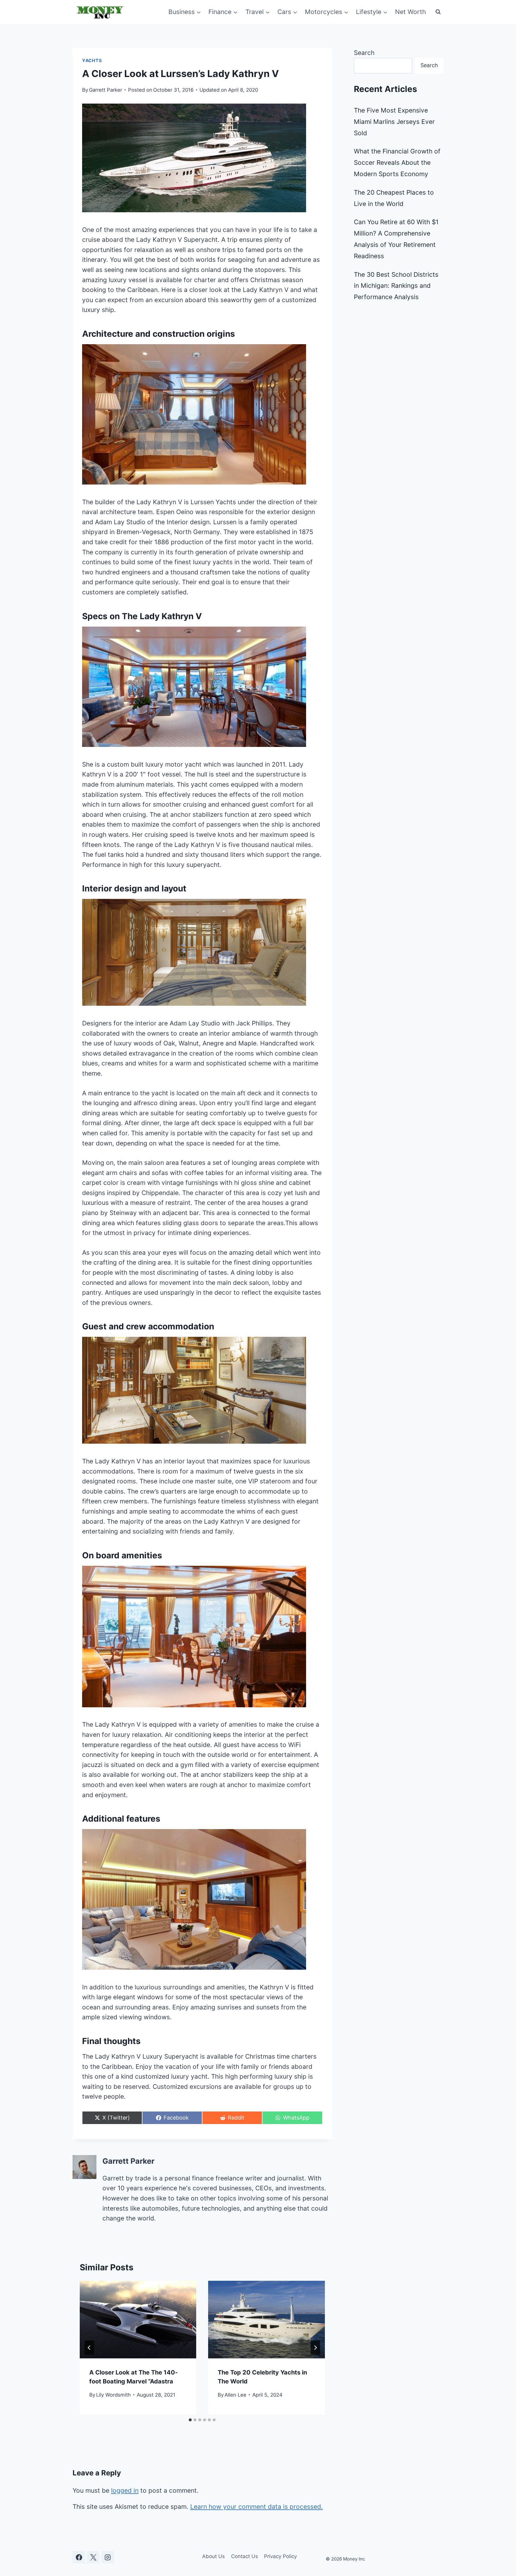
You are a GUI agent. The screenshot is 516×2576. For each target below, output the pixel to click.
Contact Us (245, 2556)
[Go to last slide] (89, 2348)
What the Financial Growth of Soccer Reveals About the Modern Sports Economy (397, 163)
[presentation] (138, 2320)
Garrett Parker (106, 90)
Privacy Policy (280, 2556)
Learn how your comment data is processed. (257, 2507)
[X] (93, 2557)
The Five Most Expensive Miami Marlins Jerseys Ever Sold (394, 122)
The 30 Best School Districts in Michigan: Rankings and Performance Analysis (396, 286)
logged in (125, 2490)
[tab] (190, 2420)
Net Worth (410, 12)
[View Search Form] (438, 12)
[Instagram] (108, 2557)
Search (364, 53)
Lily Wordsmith (113, 2395)
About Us (214, 2556)
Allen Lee (235, 2395)
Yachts (92, 61)
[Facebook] (79, 2557)
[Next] (315, 2348)
